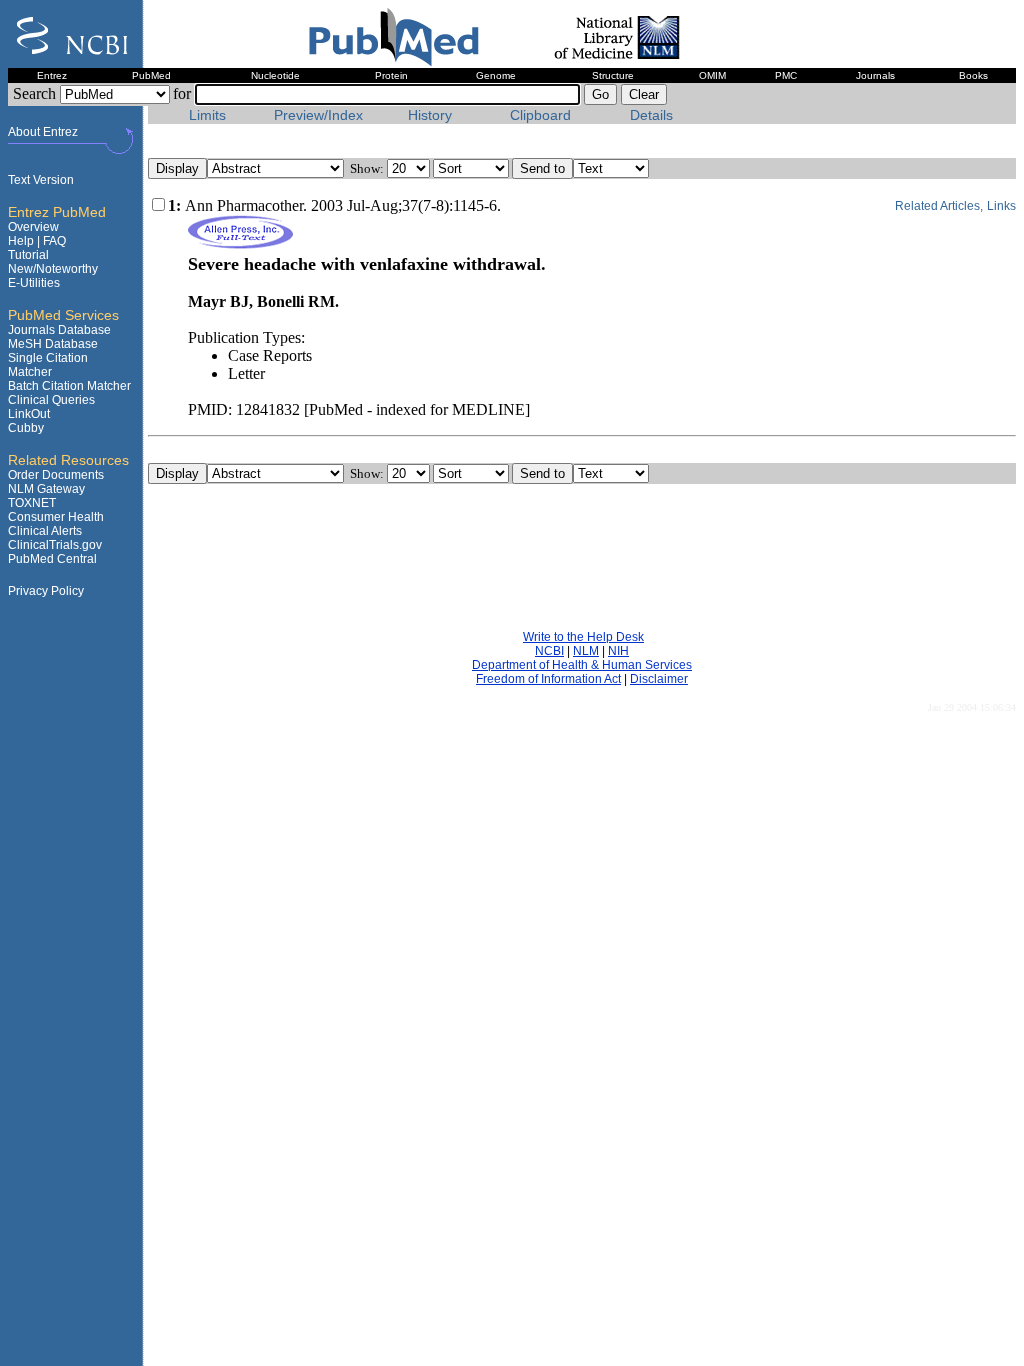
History (430, 115)
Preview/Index (318, 115)
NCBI (549, 651)
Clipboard (540, 115)
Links (1001, 206)
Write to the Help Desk (583, 637)
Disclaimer (659, 679)
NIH (618, 651)
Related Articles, (939, 206)
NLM (586, 651)
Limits (207, 115)
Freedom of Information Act (548, 679)
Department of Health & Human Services (582, 665)
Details (651, 115)
